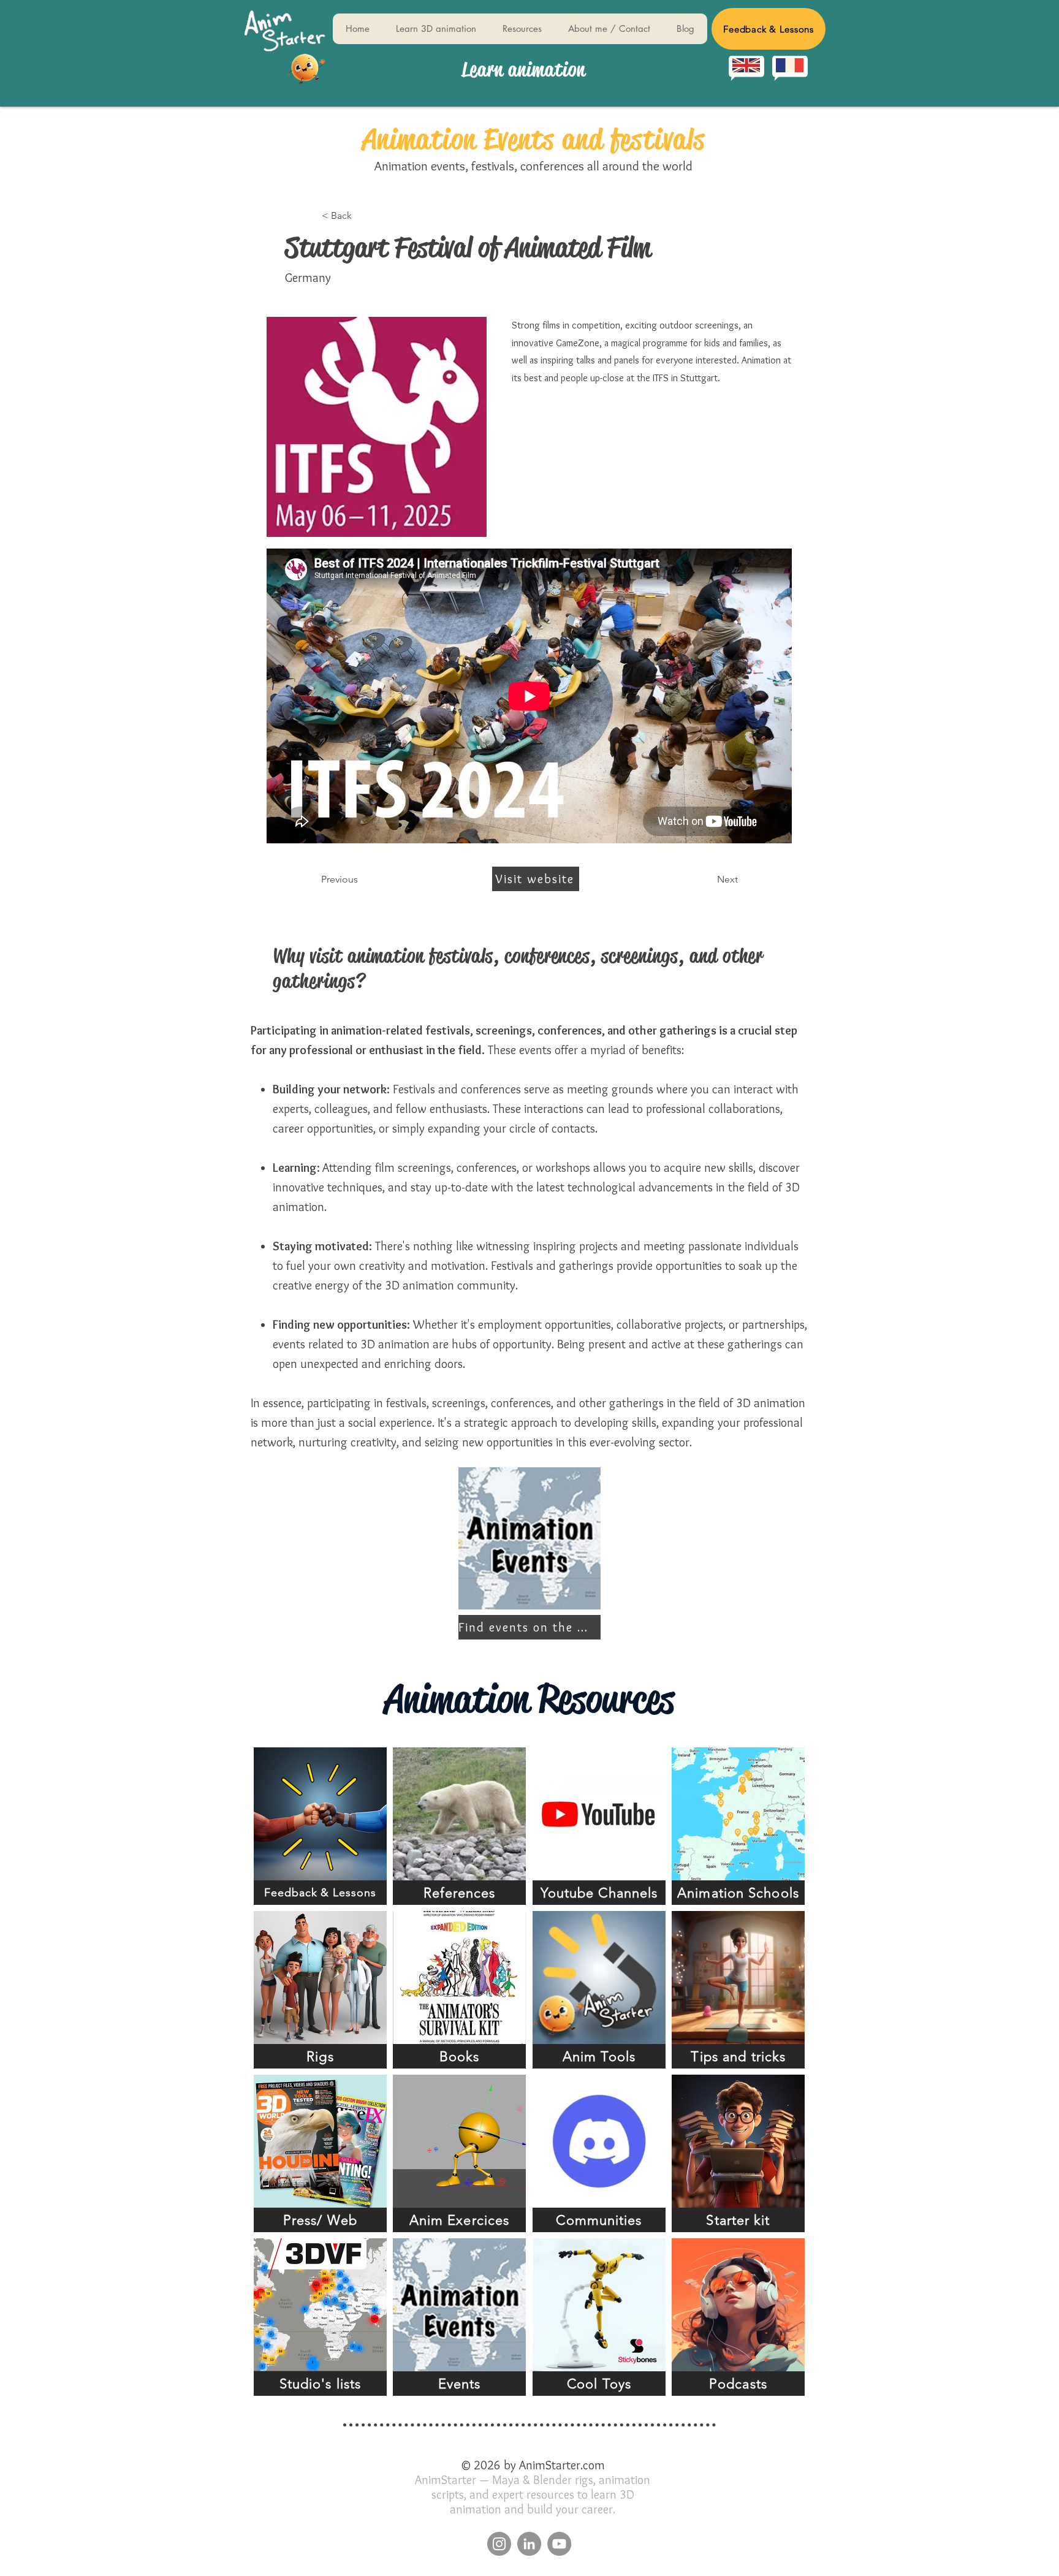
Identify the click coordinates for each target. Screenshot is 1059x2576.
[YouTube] (559, 2544)
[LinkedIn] (529, 2544)
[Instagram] (499, 2544)
